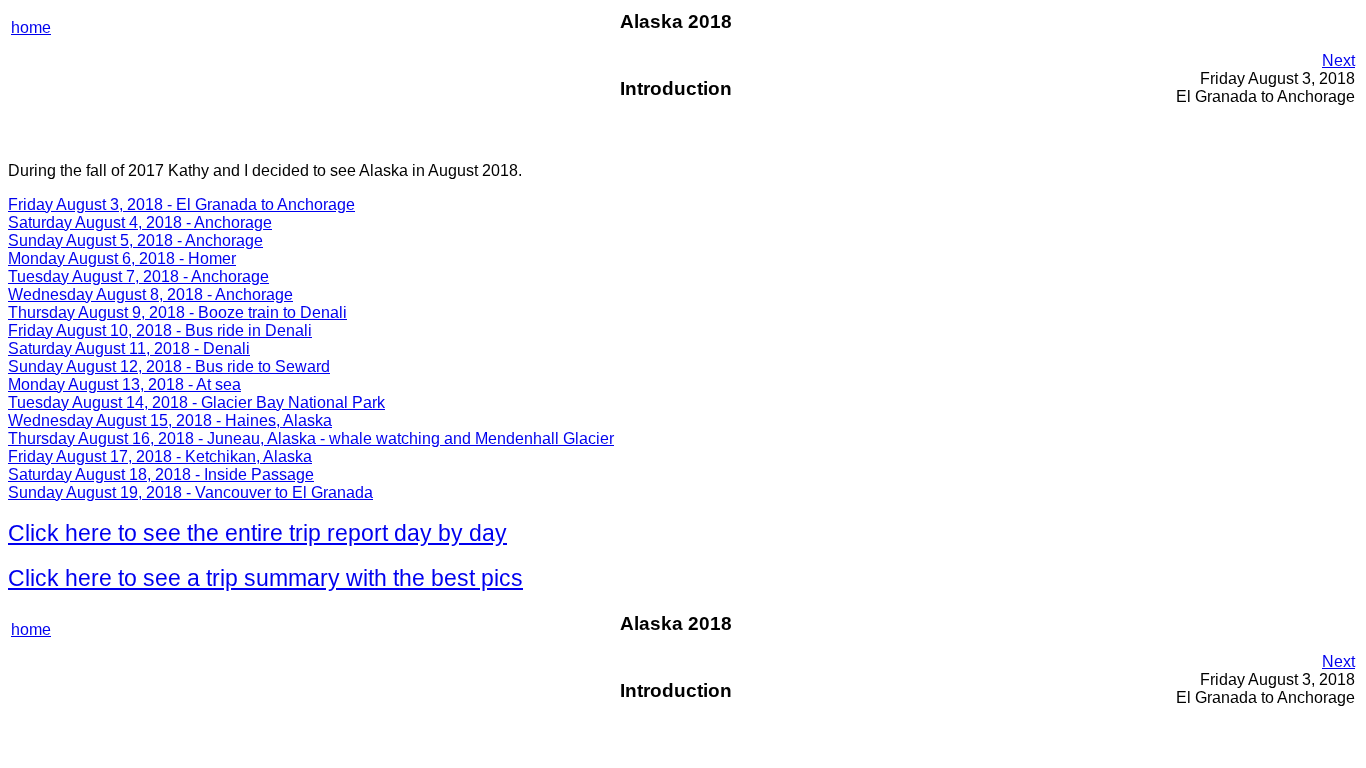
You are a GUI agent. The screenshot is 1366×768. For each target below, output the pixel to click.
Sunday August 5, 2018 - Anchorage (135, 240)
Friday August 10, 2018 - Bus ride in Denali (160, 330)
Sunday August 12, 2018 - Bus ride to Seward (169, 366)
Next (1338, 60)
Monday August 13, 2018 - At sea (124, 384)
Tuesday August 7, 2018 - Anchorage (138, 276)
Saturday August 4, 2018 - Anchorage (140, 222)
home (31, 27)
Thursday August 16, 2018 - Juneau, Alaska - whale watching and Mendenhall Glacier (311, 438)
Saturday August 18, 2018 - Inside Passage (161, 474)
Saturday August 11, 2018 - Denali (129, 348)
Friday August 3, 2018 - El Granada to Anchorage (181, 204)
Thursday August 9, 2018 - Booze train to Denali (177, 312)
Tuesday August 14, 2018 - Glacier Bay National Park (196, 402)
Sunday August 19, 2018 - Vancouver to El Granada (190, 492)
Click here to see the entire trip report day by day (257, 533)
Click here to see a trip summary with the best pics (265, 578)
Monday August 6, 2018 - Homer (122, 258)
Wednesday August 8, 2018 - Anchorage (150, 294)
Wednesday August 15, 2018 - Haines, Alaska (170, 420)
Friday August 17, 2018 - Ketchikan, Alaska (160, 456)
